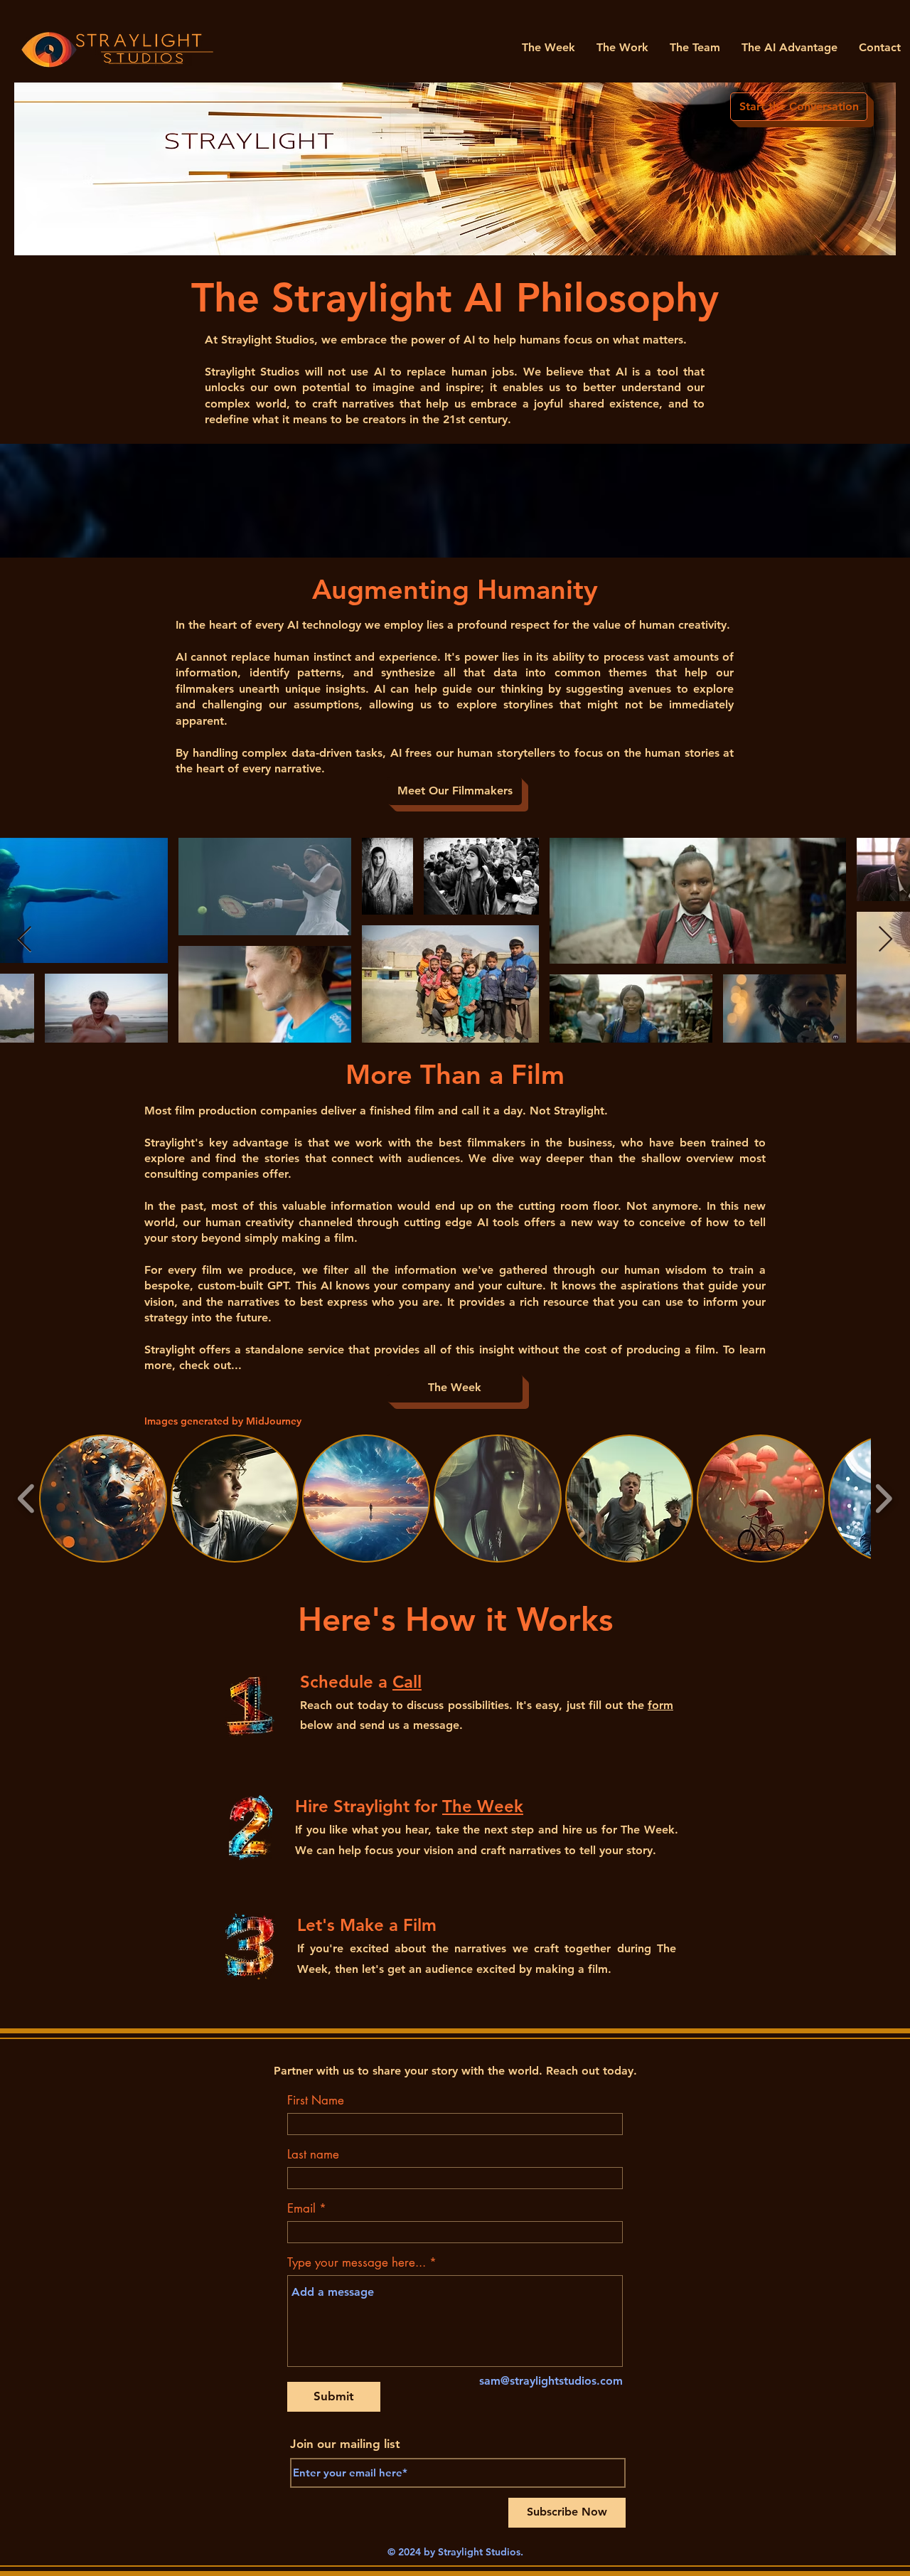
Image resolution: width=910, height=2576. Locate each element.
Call (407, 1682)
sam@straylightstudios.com (551, 2381)
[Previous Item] (25, 940)
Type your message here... (357, 2263)
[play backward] (27, 1499)
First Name (316, 2101)
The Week (483, 1806)
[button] (103, 1499)
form (660, 1705)
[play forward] (883, 1499)
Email (301, 2209)
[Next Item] (885, 940)
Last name (313, 2155)
